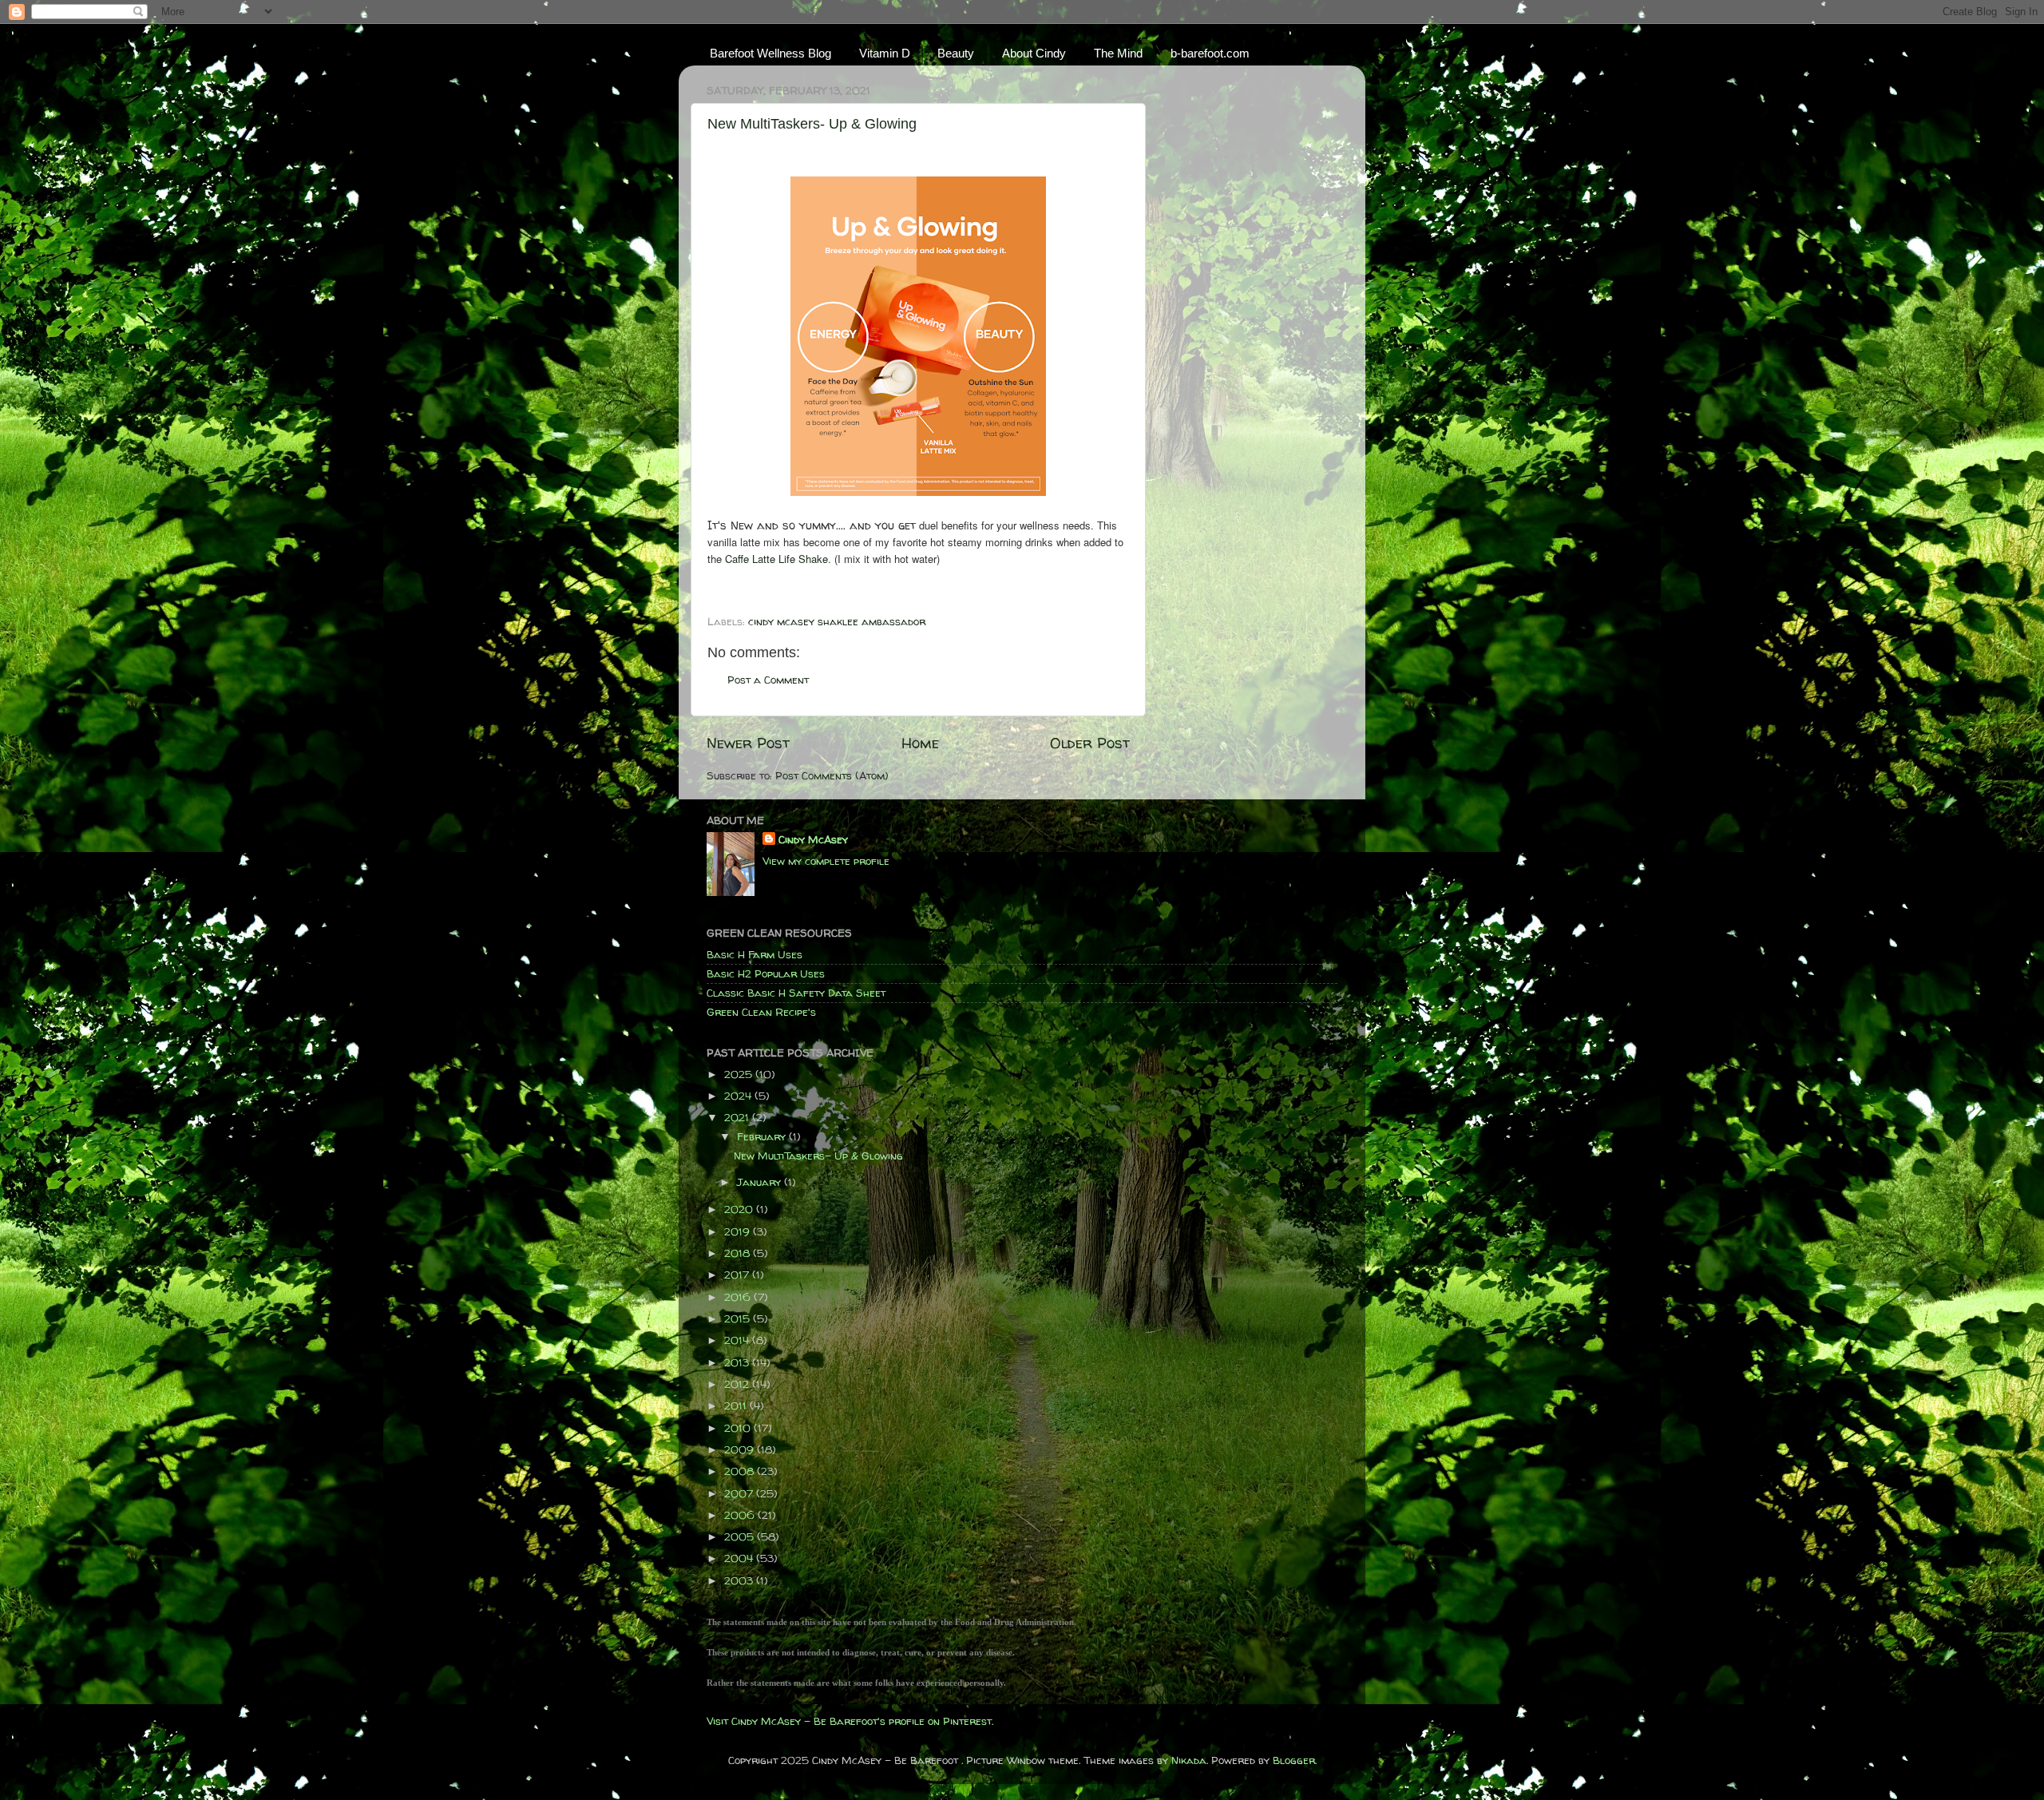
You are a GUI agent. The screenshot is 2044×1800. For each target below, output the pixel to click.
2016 (739, 1297)
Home (920, 743)
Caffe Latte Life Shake (776, 559)
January (761, 1182)
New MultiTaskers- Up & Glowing (812, 124)
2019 (739, 1231)
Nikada (1189, 1760)
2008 (741, 1471)
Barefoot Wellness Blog (770, 53)
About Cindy (1034, 53)
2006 (741, 1515)
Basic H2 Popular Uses (766, 973)
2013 (738, 1362)
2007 (740, 1493)
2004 (740, 1558)
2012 (738, 1384)
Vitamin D (885, 53)
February (763, 1136)
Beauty (956, 53)
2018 (739, 1253)
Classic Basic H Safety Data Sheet (796, 993)
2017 (738, 1275)
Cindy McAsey (813, 839)
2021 (738, 1117)
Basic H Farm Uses (755, 954)
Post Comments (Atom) (832, 775)
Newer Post (748, 743)
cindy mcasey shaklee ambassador (837, 621)
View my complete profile (826, 861)
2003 (740, 1580)
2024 (739, 1096)
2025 (740, 1074)
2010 (739, 1428)
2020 (740, 1209)
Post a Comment (768, 680)
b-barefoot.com (1210, 53)
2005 (741, 1536)
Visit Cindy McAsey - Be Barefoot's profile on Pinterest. (850, 1721)
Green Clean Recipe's (761, 1012)
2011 (737, 1406)
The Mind (1118, 53)
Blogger (1294, 1760)
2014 (738, 1340)
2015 (739, 1318)
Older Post (1090, 743)
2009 (741, 1449)
